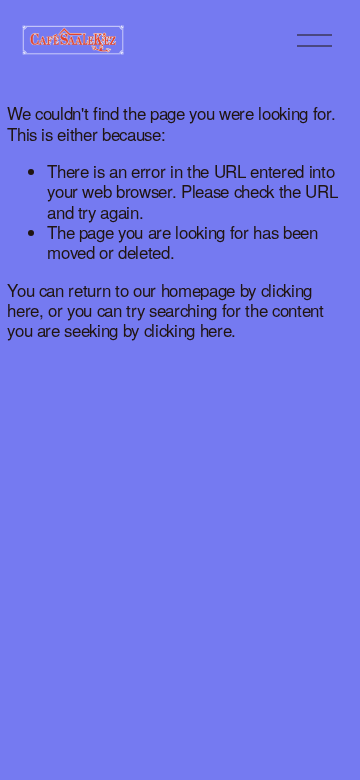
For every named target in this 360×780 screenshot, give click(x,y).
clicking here (188, 330)
